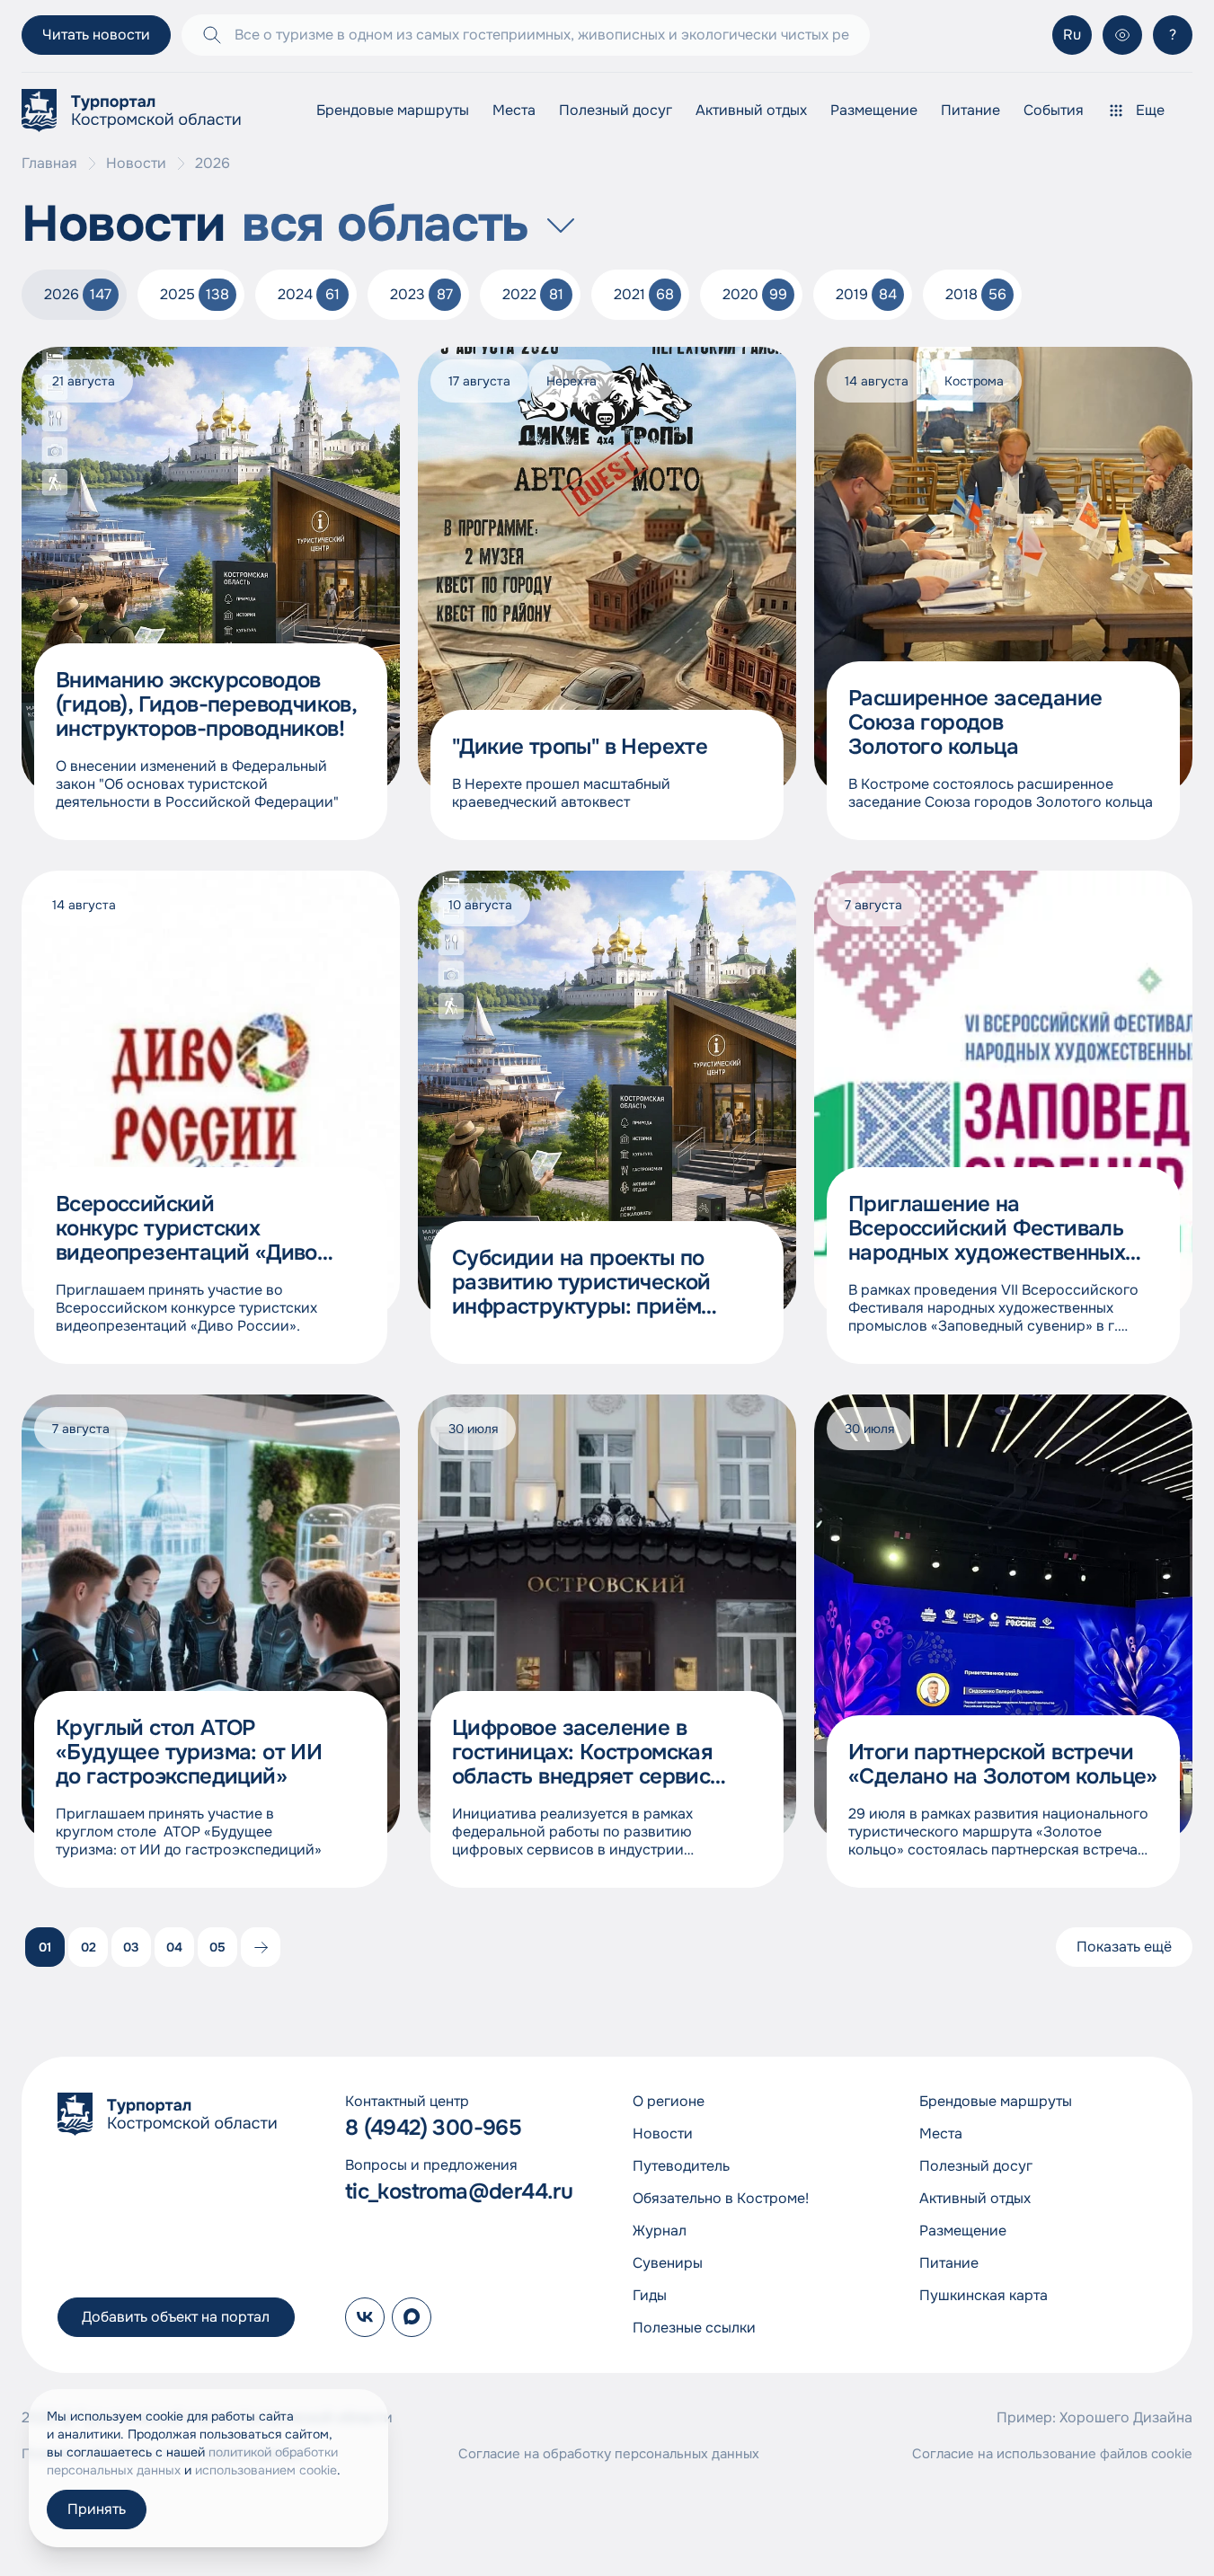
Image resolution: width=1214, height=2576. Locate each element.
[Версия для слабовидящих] (1122, 35)
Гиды (650, 2295)
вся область (385, 225)
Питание (970, 110)
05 (217, 1947)
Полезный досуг (616, 110)
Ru (1072, 35)
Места (514, 110)
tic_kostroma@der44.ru (459, 2192)
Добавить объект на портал (176, 2317)
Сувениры (668, 2263)
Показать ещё (1124, 1947)
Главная (49, 164)
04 (174, 1947)
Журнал (660, 2231)
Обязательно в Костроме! (721, 2198)
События (1054, 110)
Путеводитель (681, 2166)
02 (89, 1947)
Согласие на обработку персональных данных (609, 2454)
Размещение (874, 110)
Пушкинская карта (984, 2295)
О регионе (669, 2101)
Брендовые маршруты (393, 110)
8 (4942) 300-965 (433, 2128)
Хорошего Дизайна (1126, 2417)
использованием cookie (266, 2470)
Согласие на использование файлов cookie (1052, 2454)
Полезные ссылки (694, 2328)
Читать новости (96, 35)
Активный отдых (751, 110)
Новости (136, 164)
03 (131, 1947)
